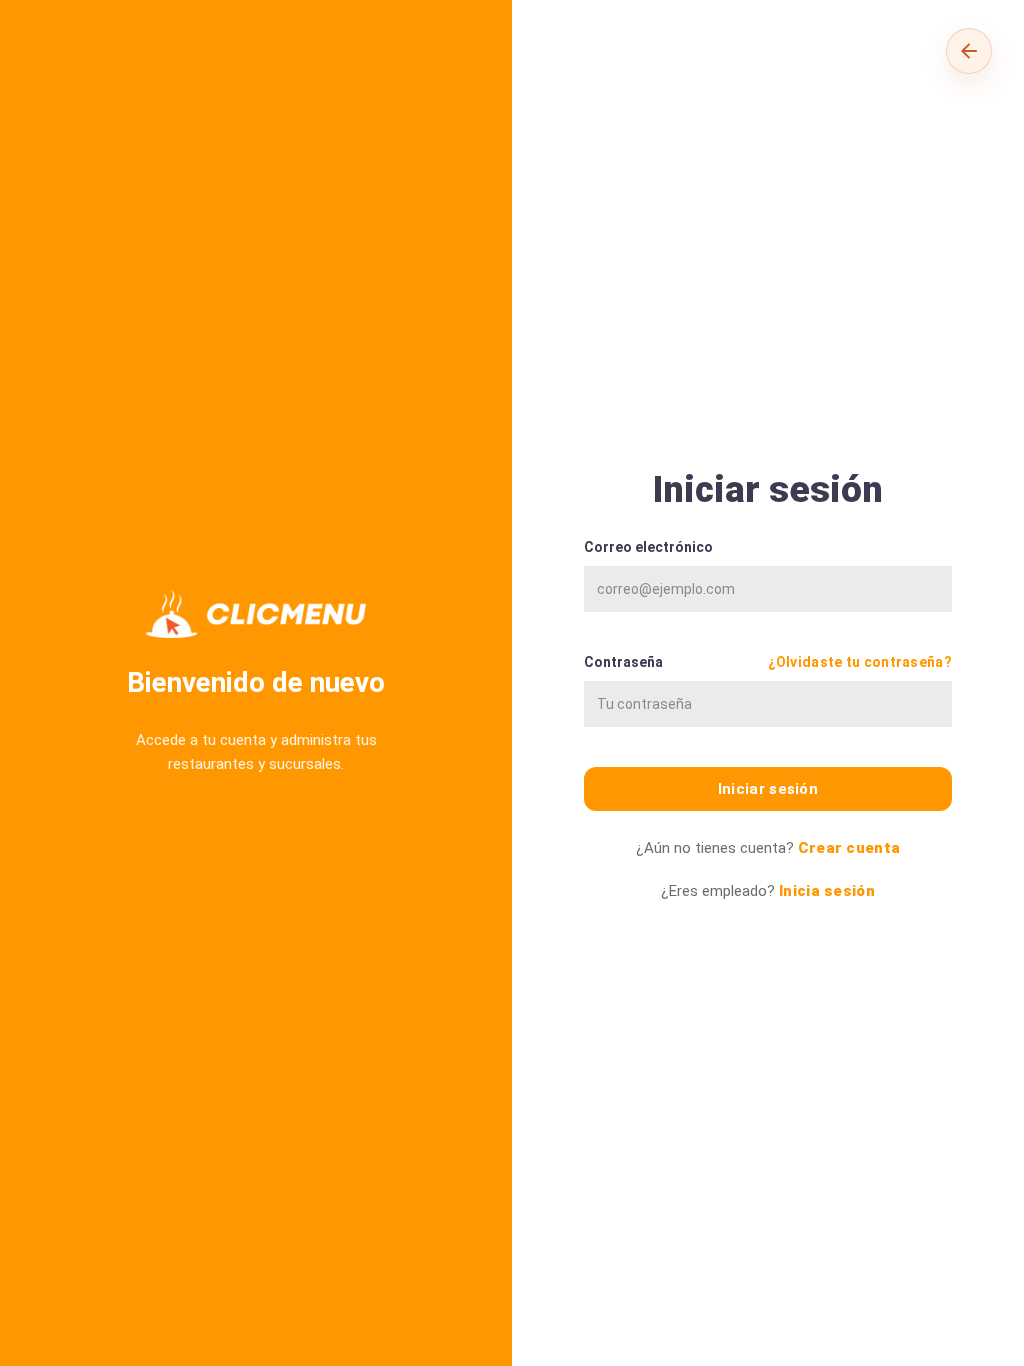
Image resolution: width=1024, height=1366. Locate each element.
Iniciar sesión (768, 789)
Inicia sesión (827, 891)
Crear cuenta (849, 848)
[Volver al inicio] (969, 51)
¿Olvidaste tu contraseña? (860, 662)
